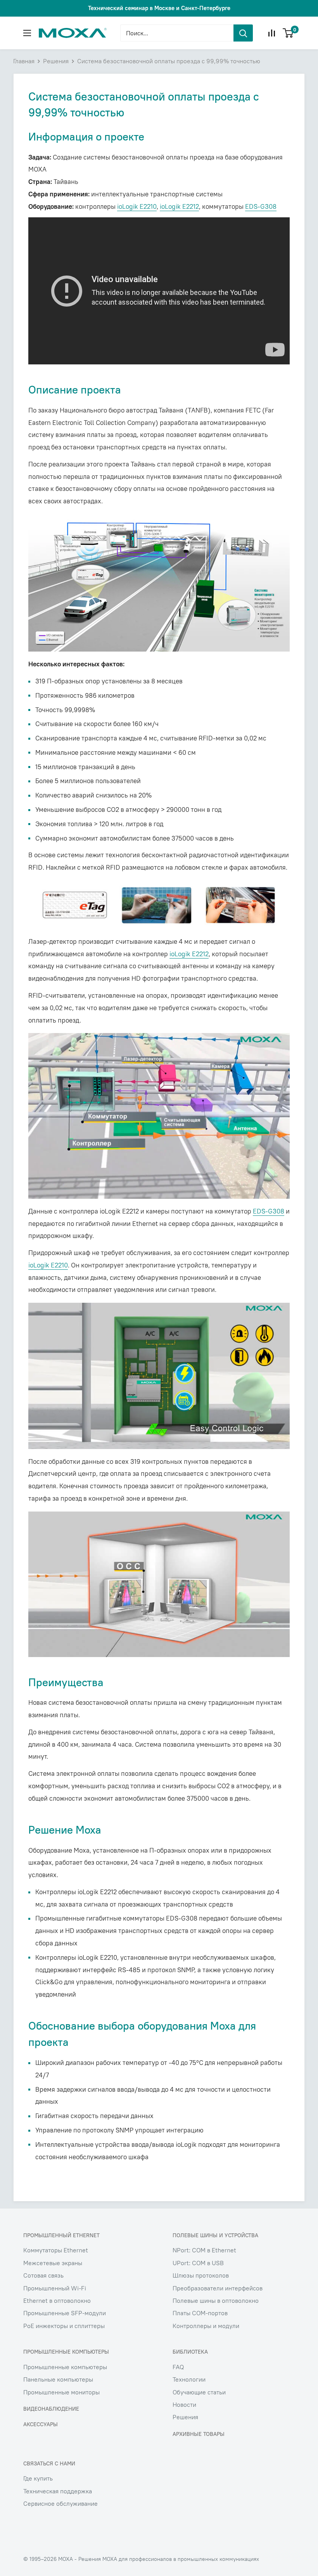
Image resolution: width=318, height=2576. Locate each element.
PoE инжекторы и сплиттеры (64, 2326)
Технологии (189, 2379)
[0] (288, 33)
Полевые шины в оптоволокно (216, 2300)
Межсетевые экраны (53, 2263)
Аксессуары (41, 2424)
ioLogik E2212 (179, 206)
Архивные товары (199, 2434)
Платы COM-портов (200, 2313)
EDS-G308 (261, 206)
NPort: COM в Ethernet (204, 2250)
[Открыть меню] (27, 33)
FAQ (178, 2367)
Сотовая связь (43, 2275)
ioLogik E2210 (137, 206)
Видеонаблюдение (51, 2409)
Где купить (38, 2478)
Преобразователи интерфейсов (218, 2288)
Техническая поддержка (58, 2491)
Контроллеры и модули (206, 2326)
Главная (24, 61)
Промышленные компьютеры (65, 2367)
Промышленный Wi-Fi (55, 2288)
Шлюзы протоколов (201, 2275)
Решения (56, 61)
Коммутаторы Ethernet (56, 2250)
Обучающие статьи (199, 2392)
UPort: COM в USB (198, 2263)
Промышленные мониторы (61, 2392)
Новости (184, 2404)
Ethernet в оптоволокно (57, 2300)
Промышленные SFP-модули (65, 2313)
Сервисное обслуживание (60, 2503)
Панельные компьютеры (58, 2379)
